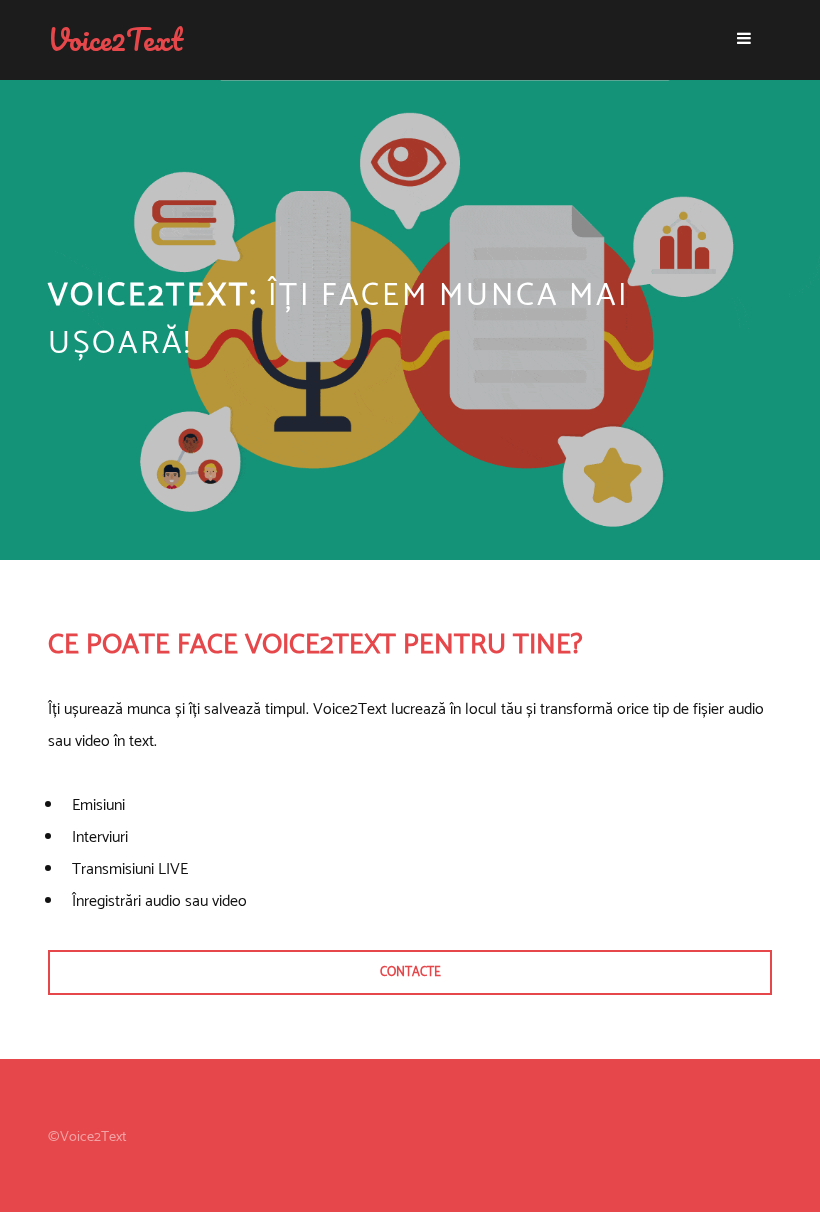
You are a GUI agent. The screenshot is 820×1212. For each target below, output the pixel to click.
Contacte (410, 972)
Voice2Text (115, 39)
